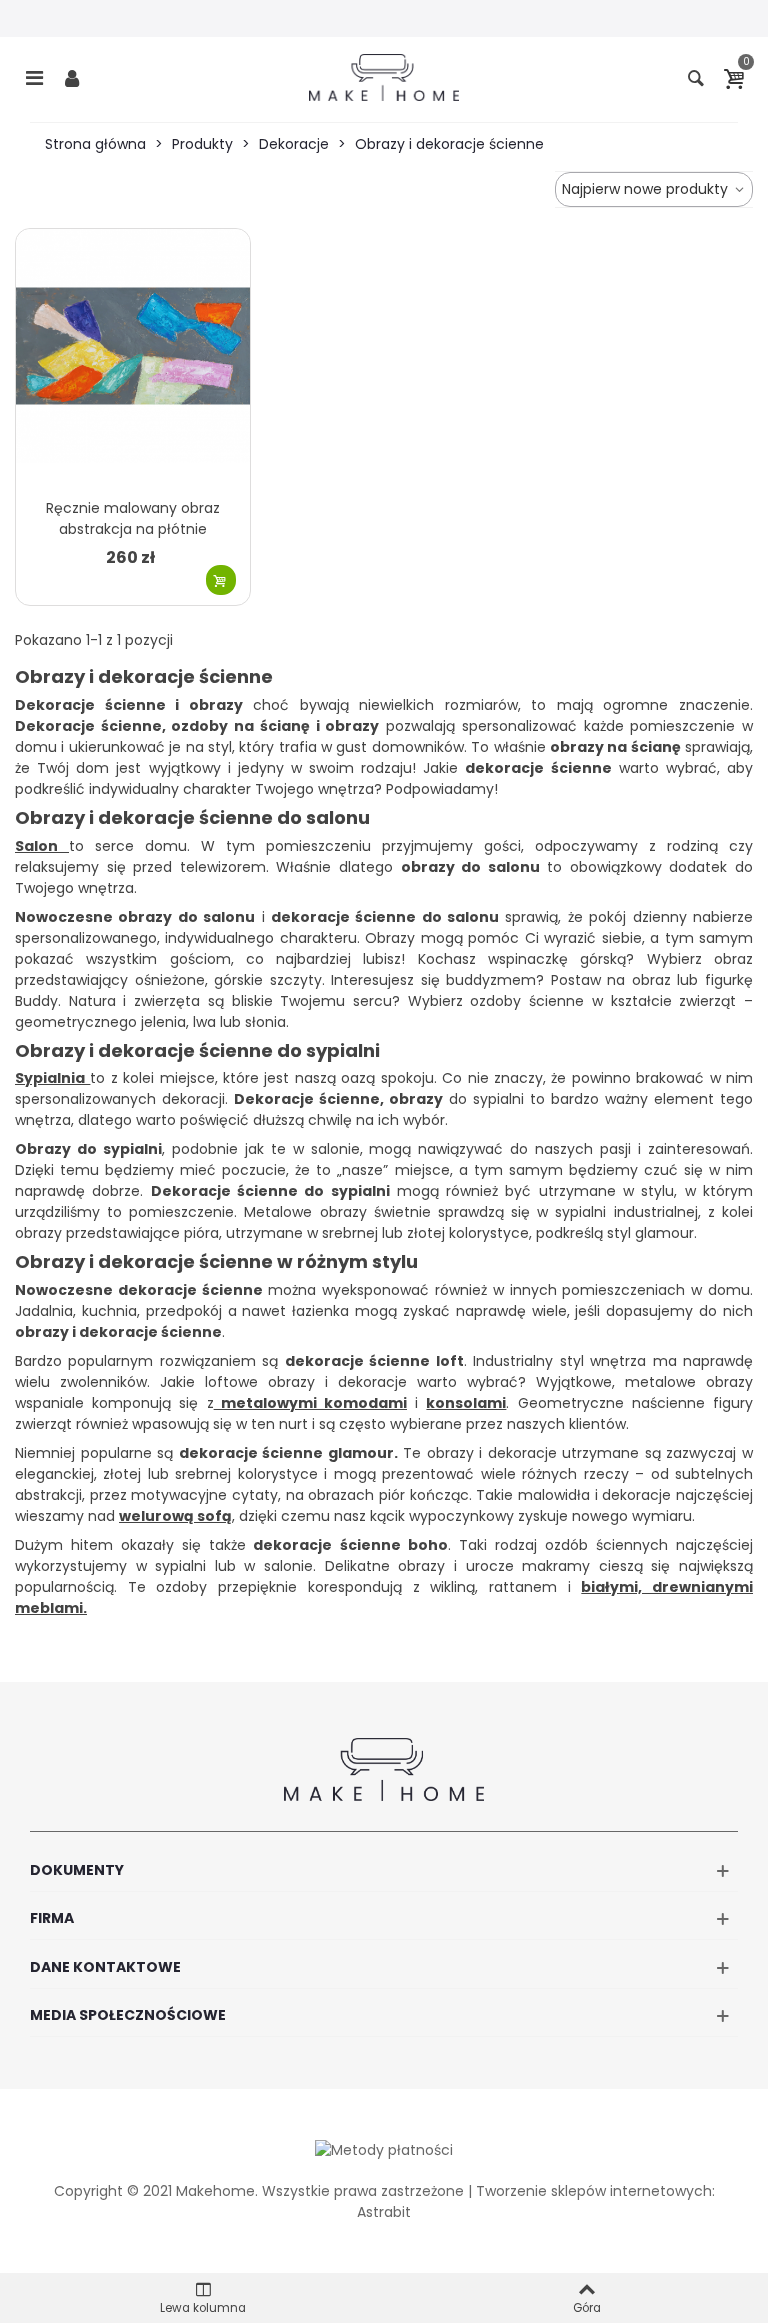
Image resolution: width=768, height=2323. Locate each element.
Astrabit (384, 2212)
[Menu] (34, 77)
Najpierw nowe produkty (647, 189)
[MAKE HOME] (384, 77)
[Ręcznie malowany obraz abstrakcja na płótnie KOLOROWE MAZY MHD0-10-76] (133, 358)
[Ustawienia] (72, 77)
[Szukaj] (696, 77)
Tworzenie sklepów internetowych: (595, 2191)
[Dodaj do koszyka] (221, 580)
